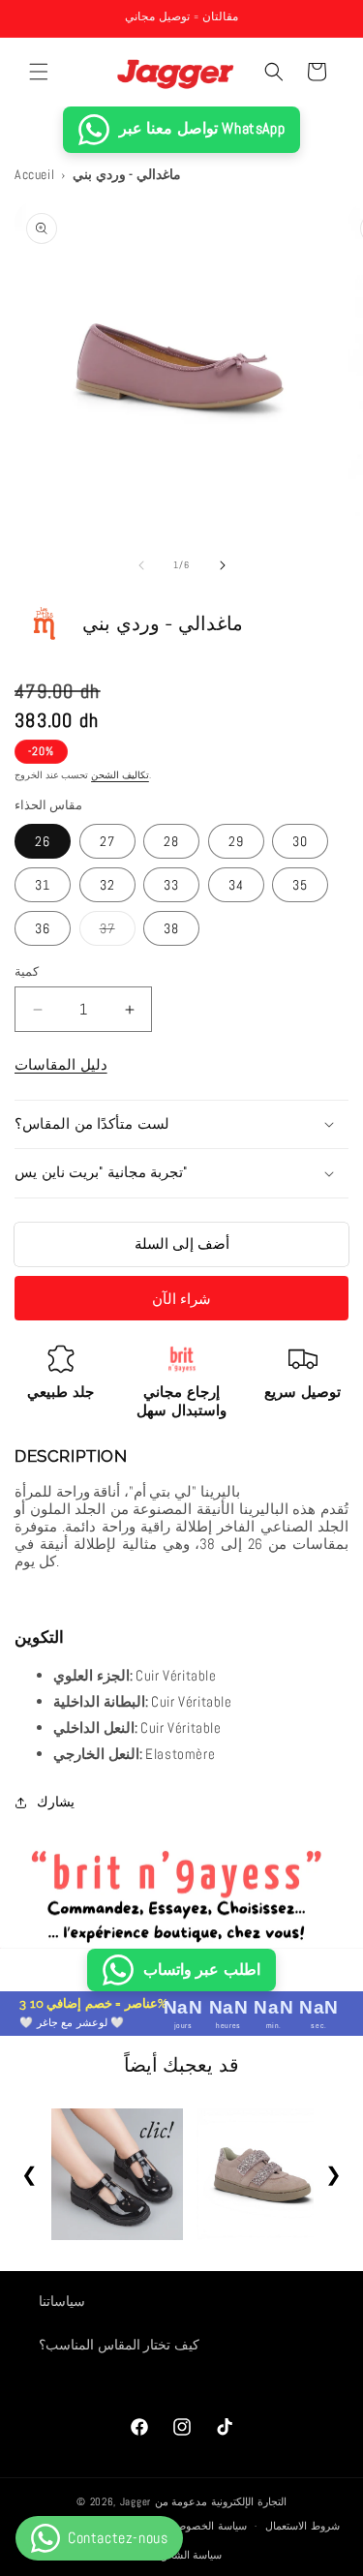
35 (300, 885)
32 (107, 885)
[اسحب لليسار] (141, 565)
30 (300, 841)
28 (171, 841)
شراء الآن (181, 1299)
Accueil (34, 174)
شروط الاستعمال (302, 2526)
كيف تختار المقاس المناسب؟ (119, 2345)
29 (236, 841)
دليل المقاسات (61, 1065)
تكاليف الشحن (120, 775)
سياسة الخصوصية (208, 2526)
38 (171, 928)
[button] (39, 72)
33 (171, 885)
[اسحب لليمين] (223, 565)
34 (236, 885)
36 (43, 928)
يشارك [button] (56, 1802)
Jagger (137, 2501)
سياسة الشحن (191, 2555)
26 (43, 841)
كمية (27, 971)
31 (43, 885)
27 (107, 841)
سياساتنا (62, 2301)
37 (118, 932)
